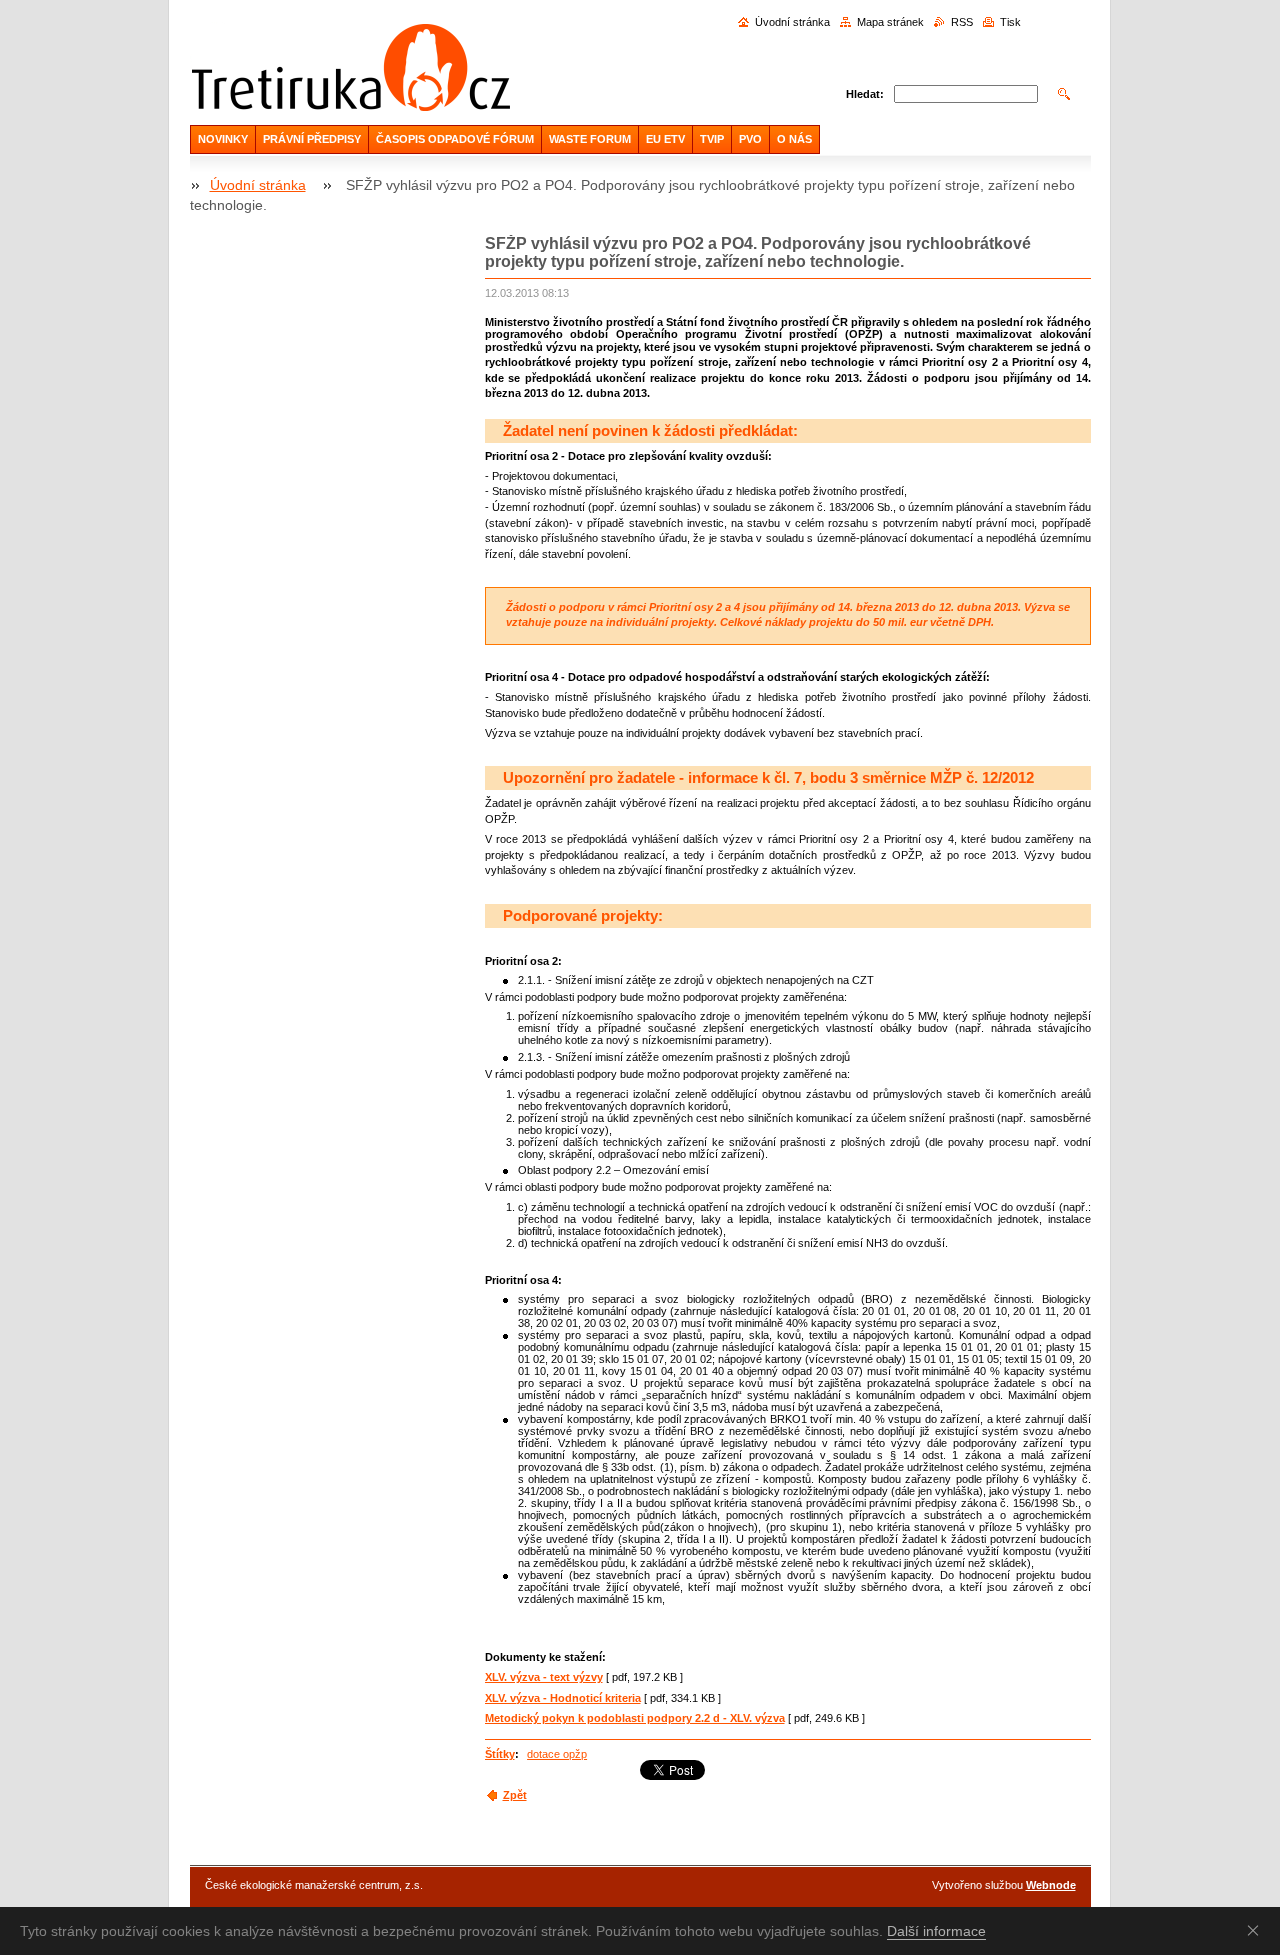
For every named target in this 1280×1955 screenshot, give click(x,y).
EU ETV (665, 139)
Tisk (1010, 22)
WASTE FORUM (590, 139)
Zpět (515, 1795)
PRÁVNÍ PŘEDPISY (312, 139)
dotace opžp (557, 1754)
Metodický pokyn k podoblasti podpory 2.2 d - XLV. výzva (635, 1718)
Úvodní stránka (792, 22)
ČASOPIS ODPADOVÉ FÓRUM (455, 139)
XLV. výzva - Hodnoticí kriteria (563, 1698)
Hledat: (865, 94)
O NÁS (794, 139)
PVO (750, 139)
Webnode (1051, 1885)
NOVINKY (223, 139)
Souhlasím (1257, 1930)
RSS (962, 22)
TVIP (712, 139)
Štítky (500, 1754)
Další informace (936, 1931)
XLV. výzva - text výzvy (544, 1677)
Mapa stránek (890, 22)
